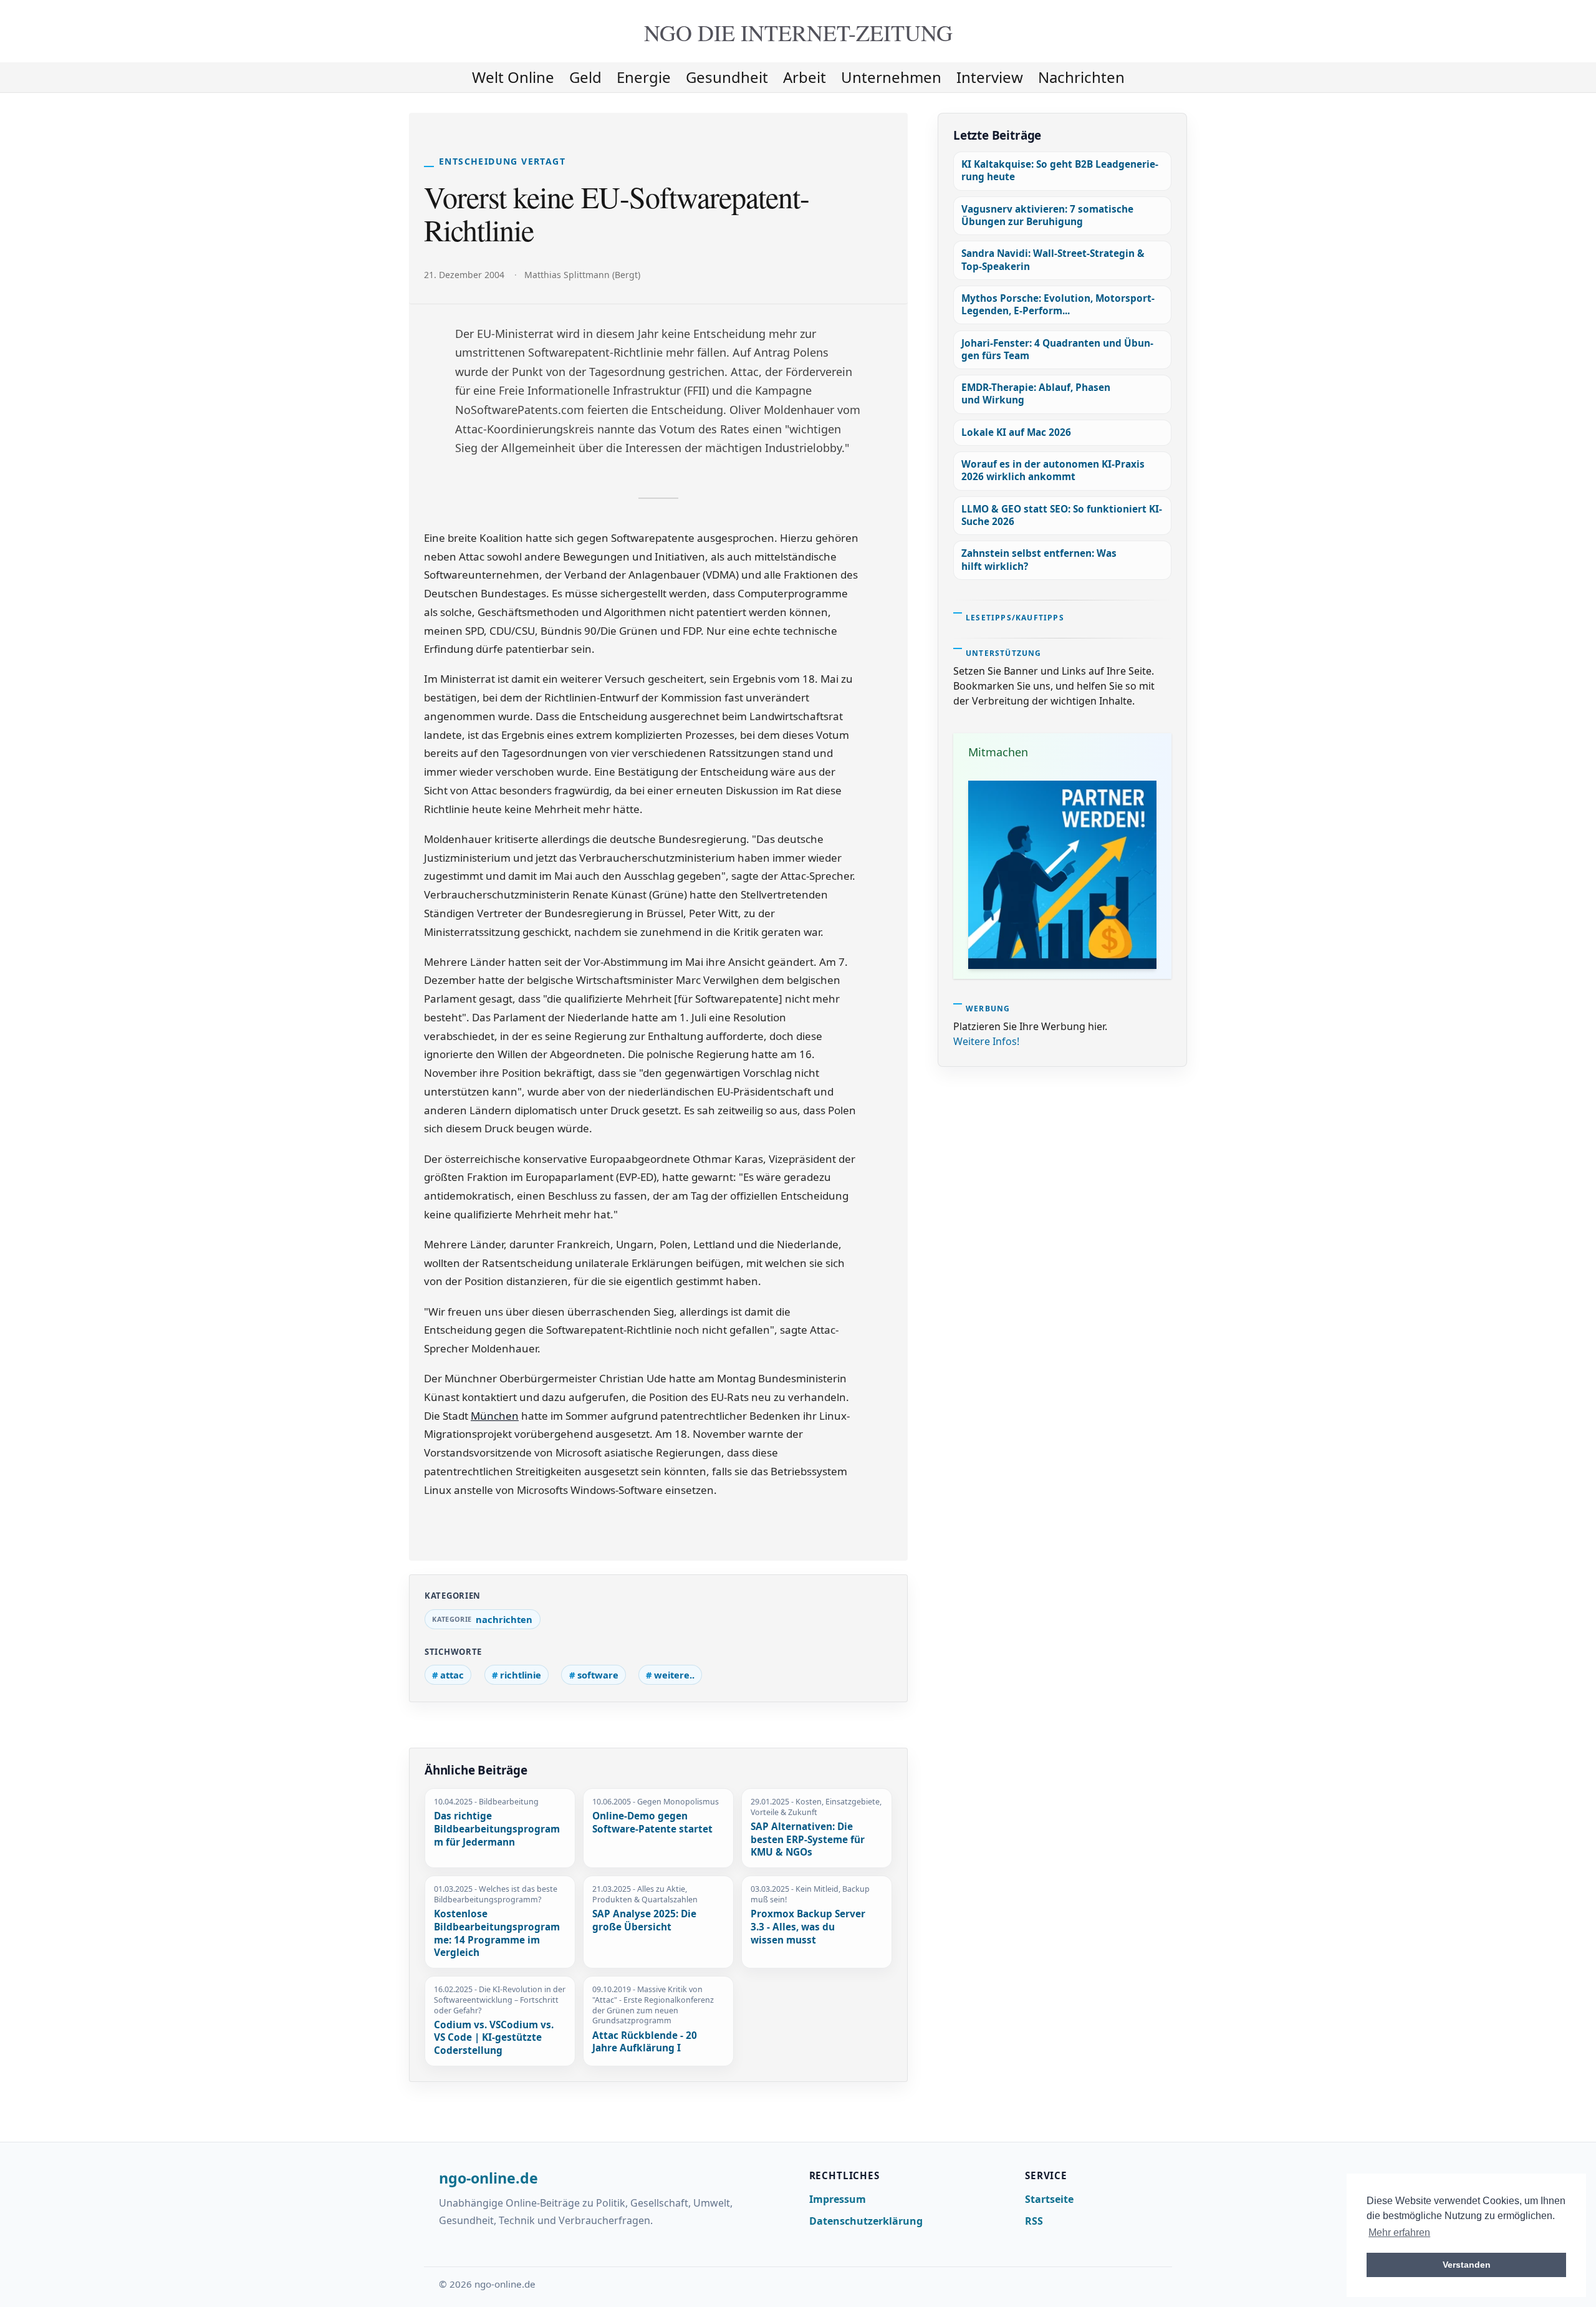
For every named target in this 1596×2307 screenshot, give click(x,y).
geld (585, 77)
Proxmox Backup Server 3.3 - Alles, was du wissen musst (808, 1927)
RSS (1034, 2221)
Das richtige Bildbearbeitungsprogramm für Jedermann (497, 1829)
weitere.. (674, 1675)
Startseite (1049, 2199)
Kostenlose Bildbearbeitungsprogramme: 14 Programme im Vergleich (497, 1934)
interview (990, 77)
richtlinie (521, 1675)
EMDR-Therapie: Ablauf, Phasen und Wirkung (1036, 394)
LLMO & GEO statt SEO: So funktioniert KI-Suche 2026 (1062, 515)
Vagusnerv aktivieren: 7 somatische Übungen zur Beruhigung (1047, 215)
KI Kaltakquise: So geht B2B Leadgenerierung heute (1060, 171)
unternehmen (891, 77)
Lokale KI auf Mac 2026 (1016, 432)
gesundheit (727, 77)
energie (644, 77)
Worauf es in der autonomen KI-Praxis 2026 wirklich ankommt (1053, 470)
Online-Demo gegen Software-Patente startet (652, 1823)
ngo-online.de (488, 2179)
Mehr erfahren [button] (1399, 2232)
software (598, 1675)
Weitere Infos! (986, 1041)
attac (452, 1675)
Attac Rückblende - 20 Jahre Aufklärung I (645, 2042)
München (495, 1416)
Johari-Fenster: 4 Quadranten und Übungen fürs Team (1057, 349)
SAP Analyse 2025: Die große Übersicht (644, 1921)
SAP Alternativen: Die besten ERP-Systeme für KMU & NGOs (808, 1840)
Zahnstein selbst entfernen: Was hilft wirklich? (1039, 560)
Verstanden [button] (1467, 2265)
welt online (513, 77)
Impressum (838, 2199)
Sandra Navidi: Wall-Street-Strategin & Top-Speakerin (1053, 260)
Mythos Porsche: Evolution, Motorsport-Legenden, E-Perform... (1058, 305)
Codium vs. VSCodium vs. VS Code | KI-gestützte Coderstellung (494, 2038)
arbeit (805, 77)
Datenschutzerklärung (866, 2221)
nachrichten (1081, 77)
